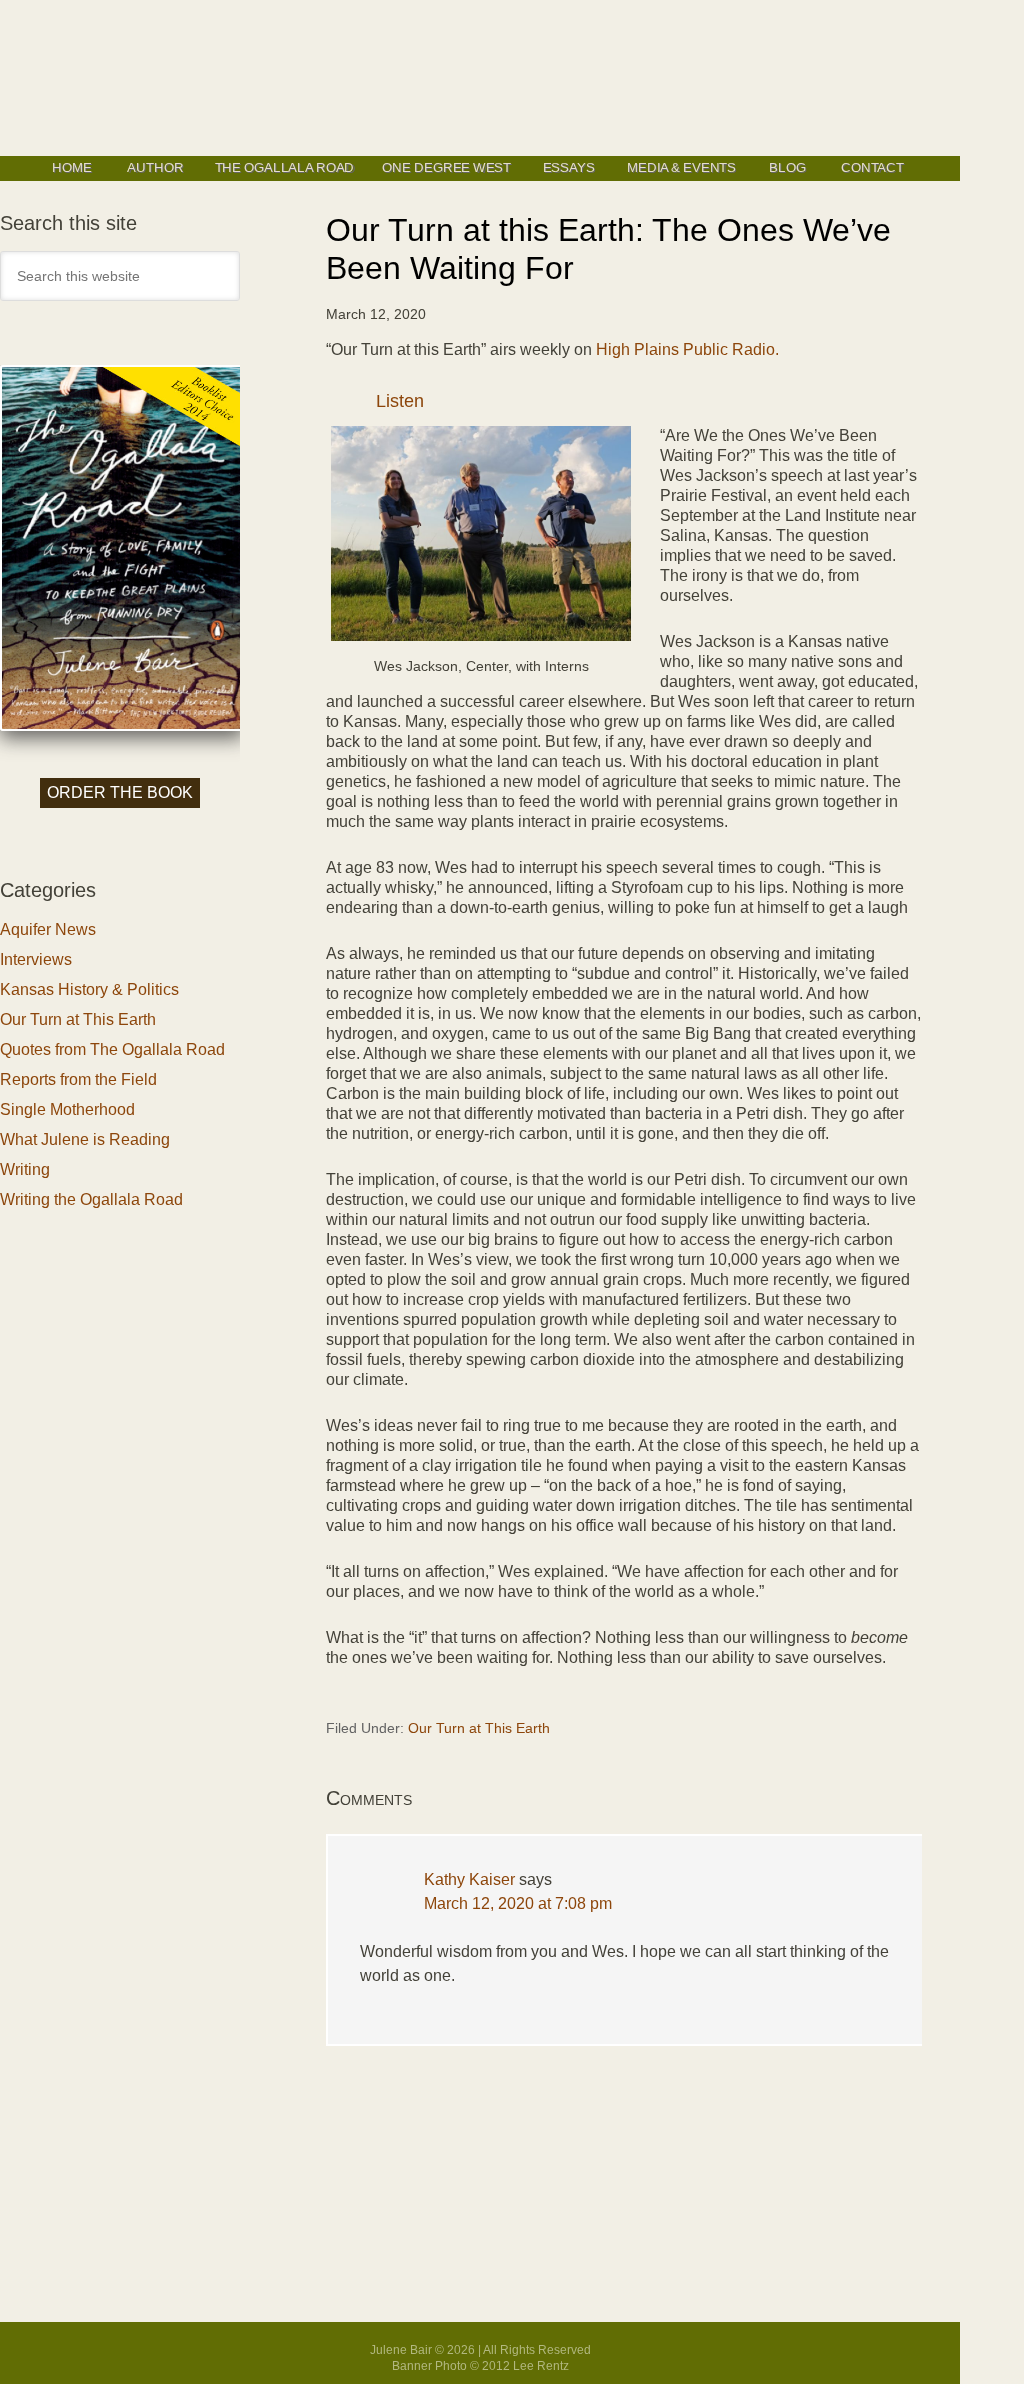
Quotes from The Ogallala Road (112, 1049)
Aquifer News (48, 929)
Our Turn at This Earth (479, 1728)
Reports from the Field (78, 1079)
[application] (623, 406)
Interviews (36, 959)
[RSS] (110, 192)
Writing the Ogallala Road (91, 1199)
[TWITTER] (44, 192)
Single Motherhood (67, 1109)
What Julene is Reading (85, 1139)
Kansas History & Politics (89, 989)
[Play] (352, 405)
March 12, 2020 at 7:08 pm (518, 1903)
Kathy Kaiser (469, 1879)
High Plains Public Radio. (687, 349)
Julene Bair (480, 78)
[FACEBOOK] (66, 192)
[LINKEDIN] (88, 192)
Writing (25, 1169)
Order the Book (120, 792)
